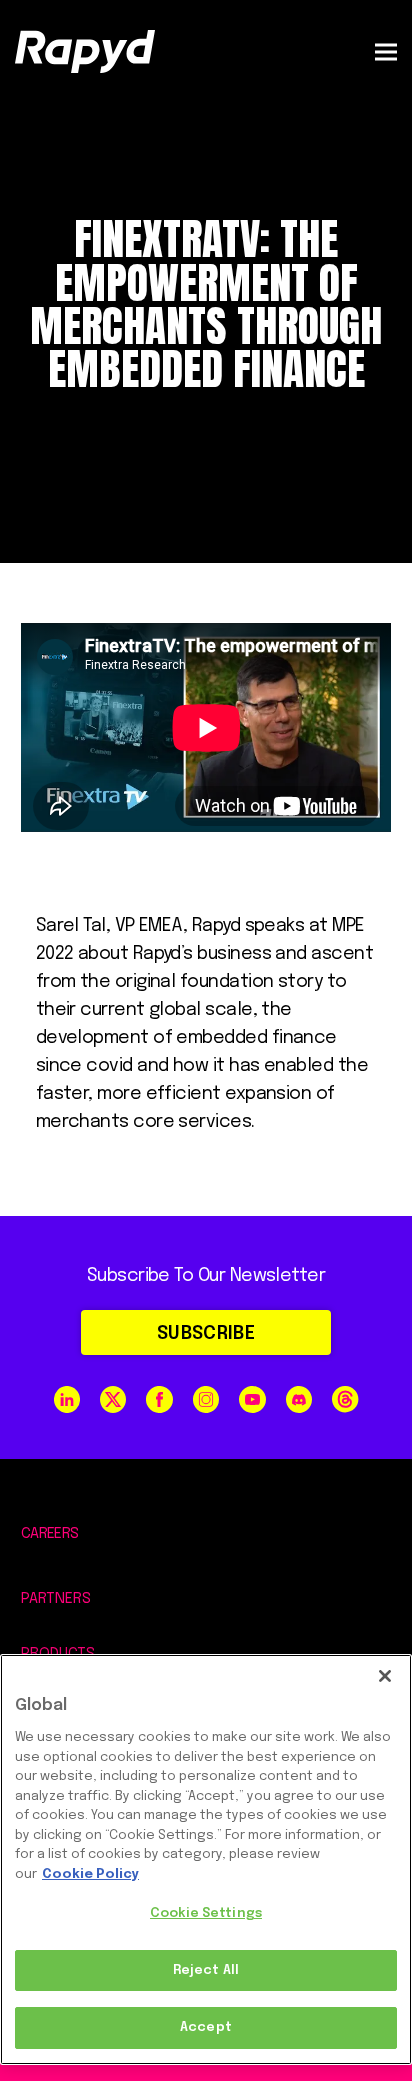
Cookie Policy (90, 1874)
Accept (206, 2027)
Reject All (206, 1970)
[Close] (385, 1676)
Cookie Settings (206, 1913)
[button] (386, 51)
